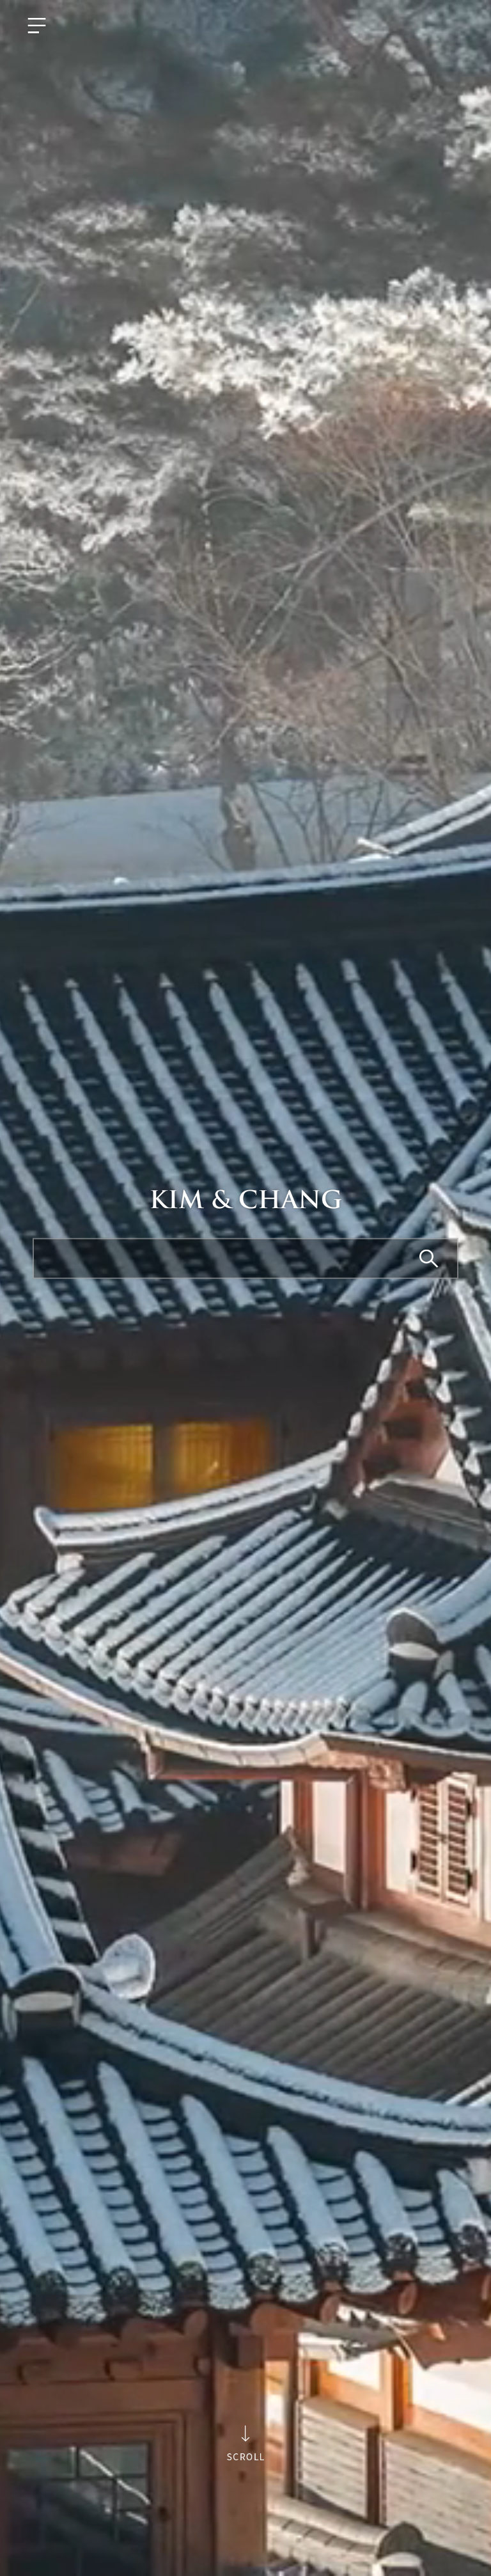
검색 (430, 1259)
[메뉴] (37, 26)
